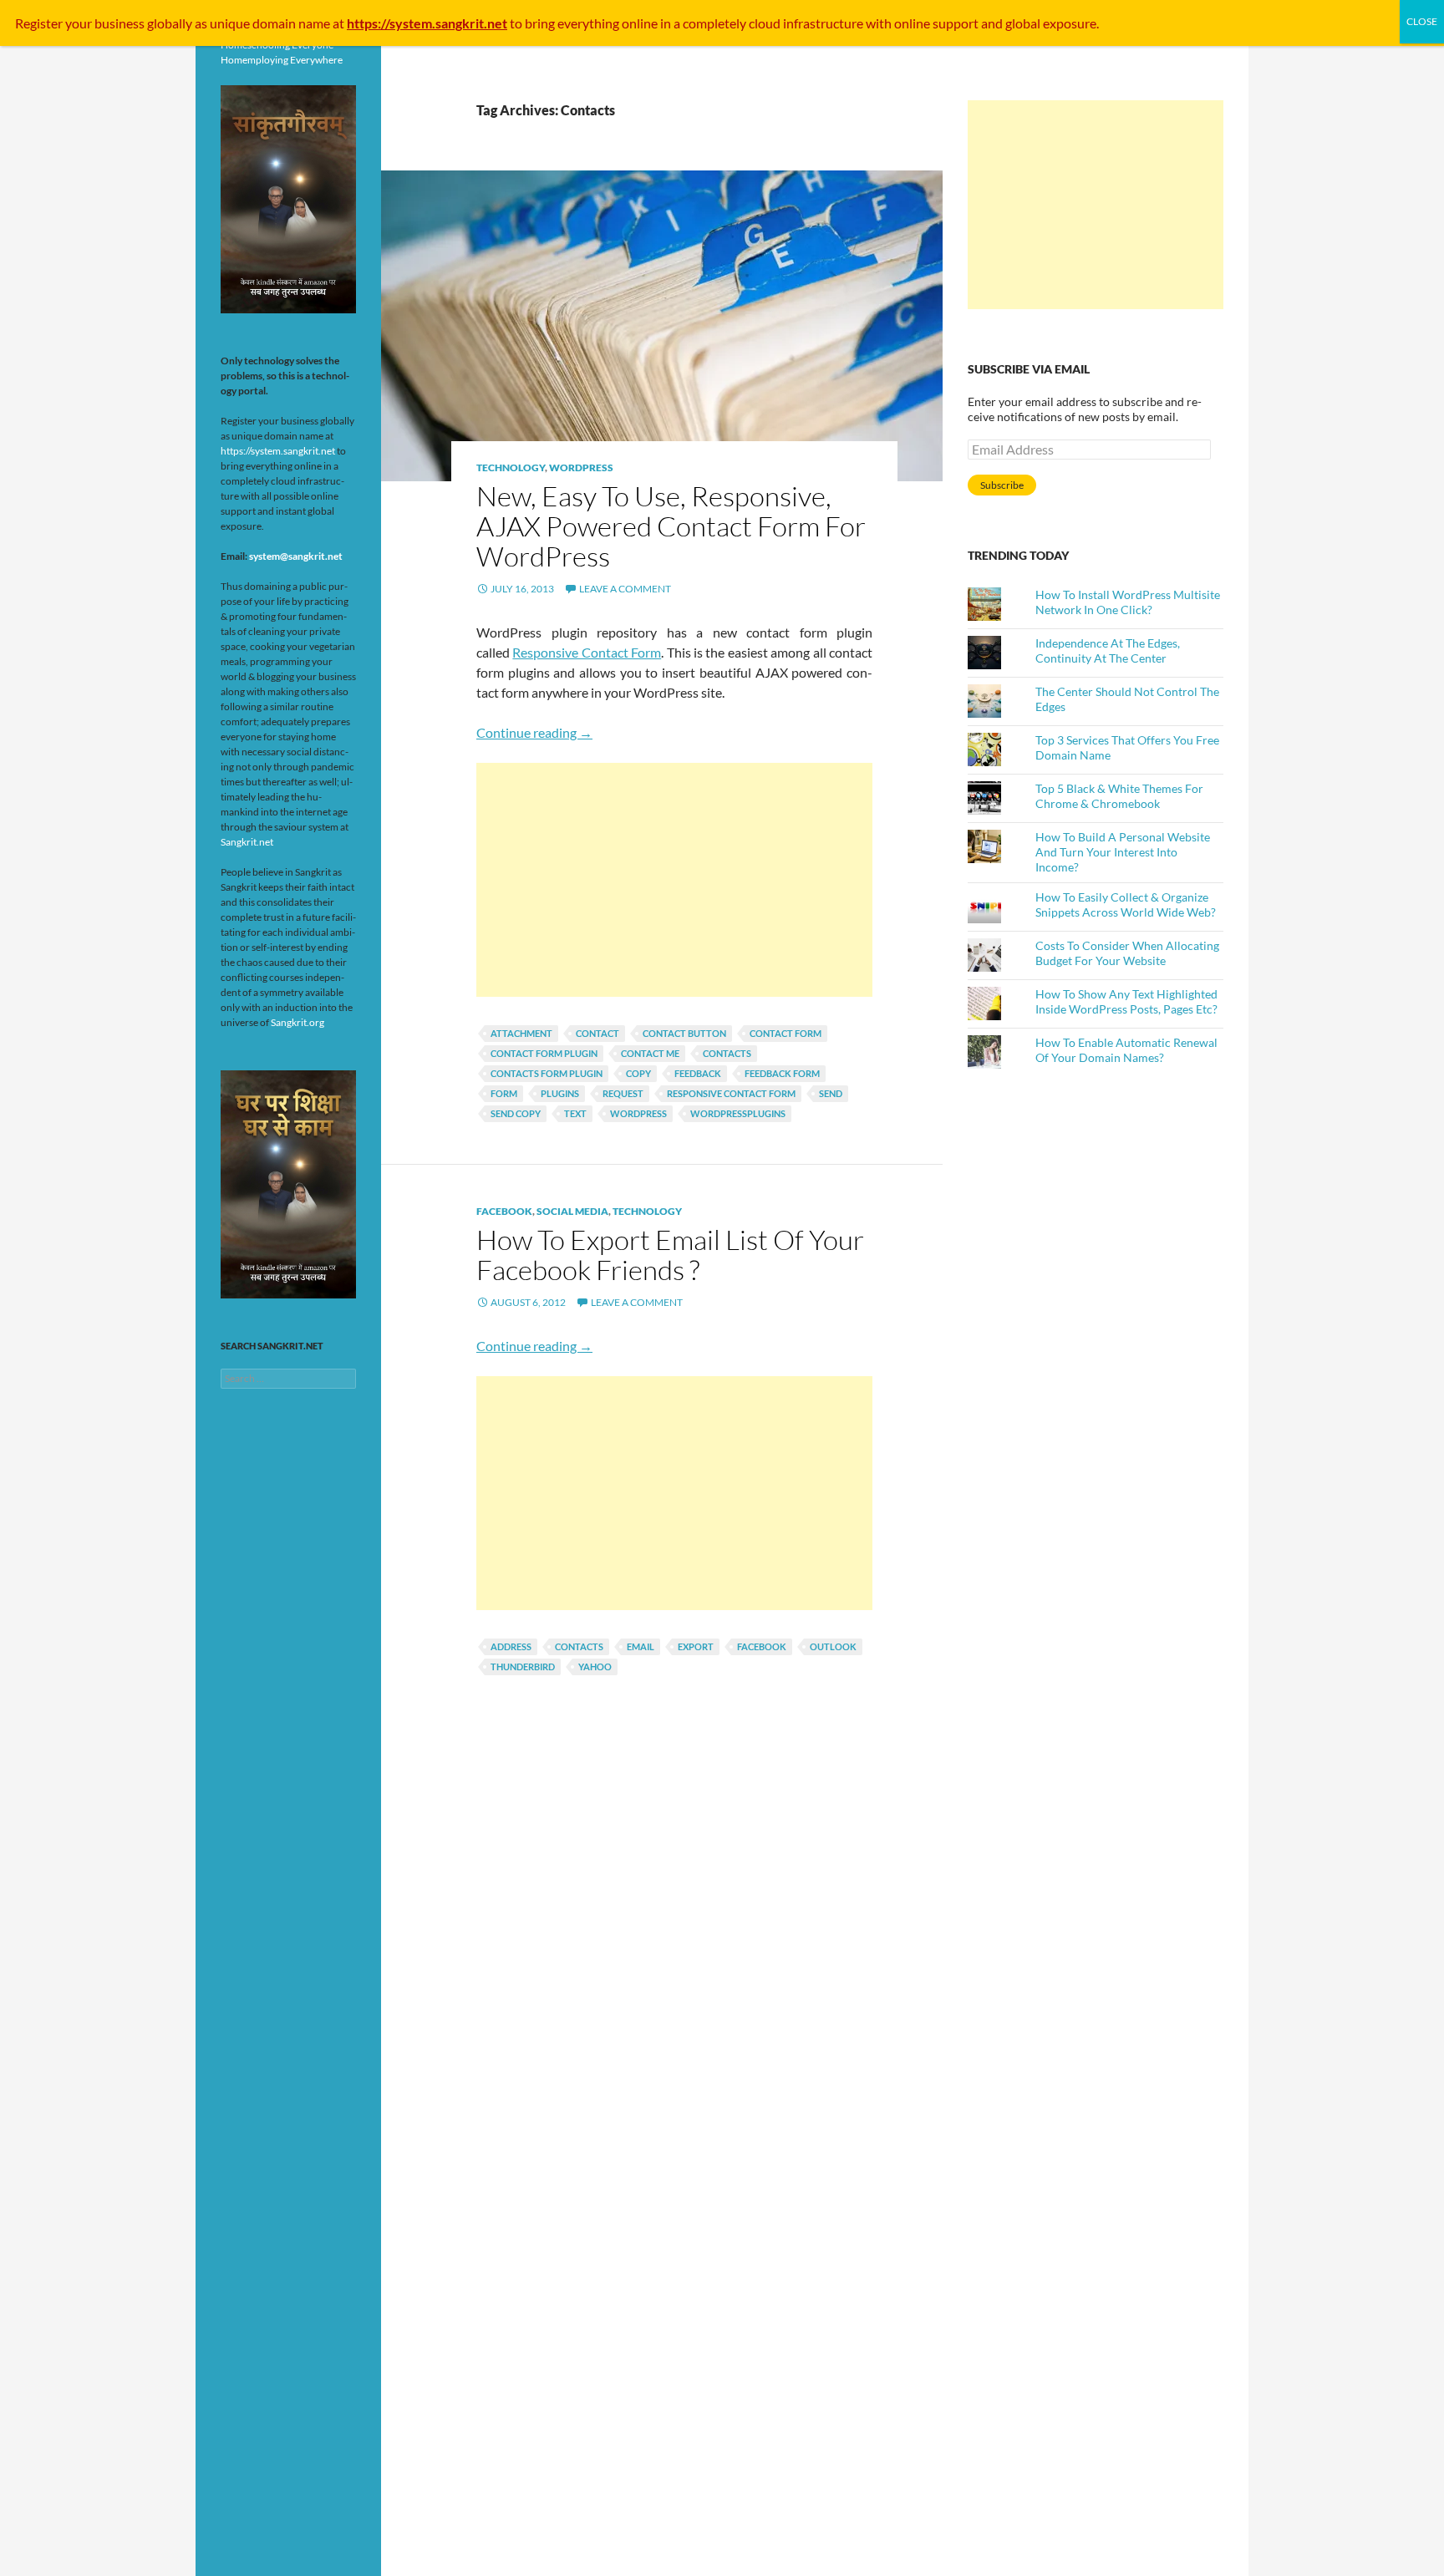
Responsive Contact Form (587, 652)
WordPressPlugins (738, 1113)
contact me (650, 1053)
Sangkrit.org (297, 1022)
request (623, 1093)
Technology (511, 467)
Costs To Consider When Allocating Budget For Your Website (1127, 953)
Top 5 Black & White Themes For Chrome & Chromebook (1119, 796)
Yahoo (595, 1667)
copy (638, 1073)
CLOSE (1422, 21)
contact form (786, 1033)
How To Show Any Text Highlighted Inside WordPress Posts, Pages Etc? (1126, 1001)
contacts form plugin (547, 1073)
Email (641, 1646)
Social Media (572, 1211)
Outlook (833, 1646)
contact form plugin (544, 1053)
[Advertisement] (674, 880)
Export (696, 1646)
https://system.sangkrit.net (278, 451)
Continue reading (534, 732)
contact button (684, 1033)
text (575, 1113)
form (504, 1093)
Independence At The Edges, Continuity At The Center (1108, 650)
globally (170, 23)
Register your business (81, 23)
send (831, 1093)
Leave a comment (625, 589)
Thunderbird (523, 1667)
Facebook (504, 1211)
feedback (698, 1073)
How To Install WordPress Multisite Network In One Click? (1128, 602)
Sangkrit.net (247, 842)
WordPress (581, 467)
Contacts (727, 1053)
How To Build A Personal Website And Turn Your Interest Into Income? (1123, 852)
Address (511, 1646)
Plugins (560, 1093)
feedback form (782, 1073)
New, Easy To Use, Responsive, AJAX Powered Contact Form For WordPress (671, 526)
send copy (516, 1113)
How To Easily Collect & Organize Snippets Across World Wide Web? (1126, 904)
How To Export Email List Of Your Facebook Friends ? (670, 1255)
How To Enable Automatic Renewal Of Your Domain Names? (1126, 1050)
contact (597, 1033)
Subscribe (1002, 485)
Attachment (521, 1033)
